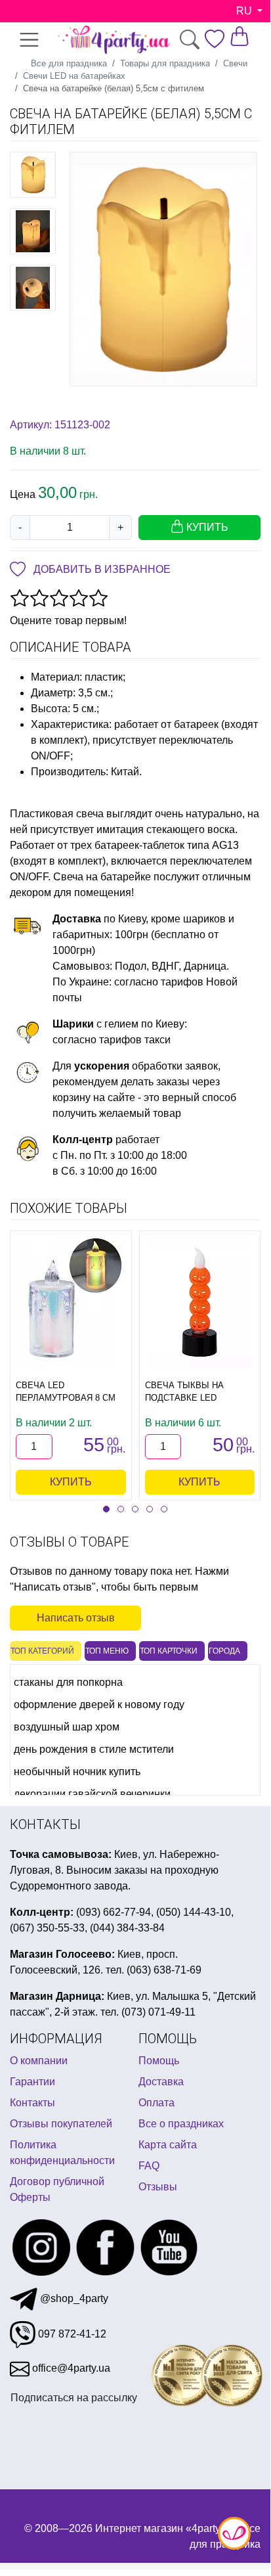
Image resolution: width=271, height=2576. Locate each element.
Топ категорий (42, 1651)
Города (224, 1651)
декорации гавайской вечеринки (92, 1794)
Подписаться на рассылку (74, 2398)
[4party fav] (215, 39)
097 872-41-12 (71, 2334)
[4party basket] (240, 36)
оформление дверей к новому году (99, 1705)
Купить (71, 1482)
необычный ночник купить (77, 1772)
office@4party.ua (70, 2368)
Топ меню (107, 1651)
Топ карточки (169, 1651)
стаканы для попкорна (68, 1682)
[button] (106, 1509)
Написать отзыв (76, 1618)
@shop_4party (73, 2298)
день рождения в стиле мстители (94, 1749)
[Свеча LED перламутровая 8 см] (71, 1302)
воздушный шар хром (67, 1727)
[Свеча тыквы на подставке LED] (199, 1302)
